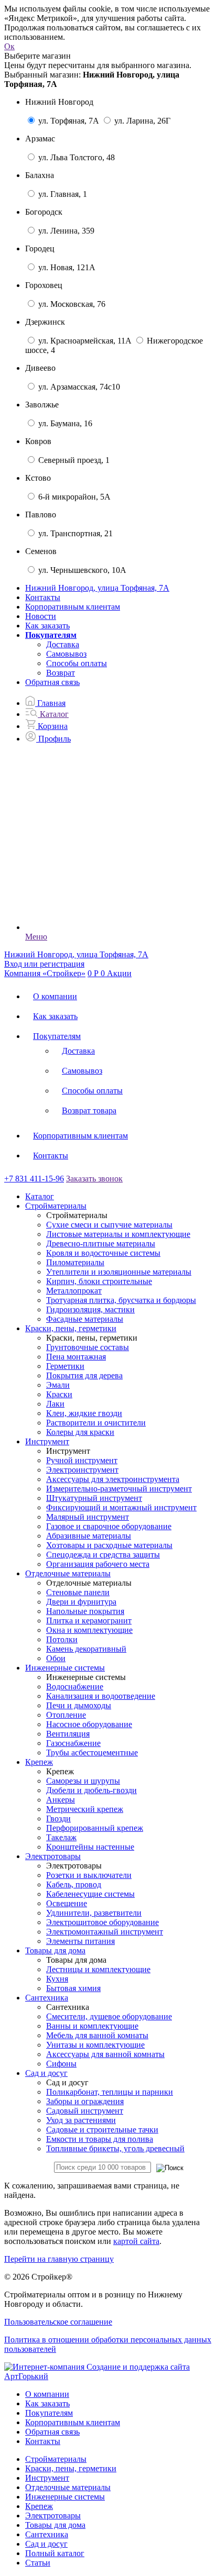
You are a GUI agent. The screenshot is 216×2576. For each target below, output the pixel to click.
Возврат (61, 673)
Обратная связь (52, 682)
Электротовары (53, 2516)
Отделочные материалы (68, 2487)
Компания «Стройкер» (45, 973)
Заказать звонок (94, 1179)
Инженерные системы (65, 2497)
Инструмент (47, 2478)
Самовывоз (66, 654)
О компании (55, 996)
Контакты (43, 597)
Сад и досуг (46, 2544)
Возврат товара (89, 1110)
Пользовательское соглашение (58, 2322)
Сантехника (47, 2534)
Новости (41, 616)
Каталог (40, 1196)
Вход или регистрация (44, 964)
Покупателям (57, 1036)
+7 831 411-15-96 (34, 1179)
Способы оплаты (77, 663)
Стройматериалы (56, 2459)
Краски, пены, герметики (71, 2468)
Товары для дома (55, 2525)
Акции (119, 973)
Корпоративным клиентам (73, 607)
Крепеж (39, 2506)
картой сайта (136, 2241)
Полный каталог (55, 2553)
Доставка (63, 644)
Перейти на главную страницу (59, 2259)
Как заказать (47, 626)
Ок (9, 46)
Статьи (38, 2563)
